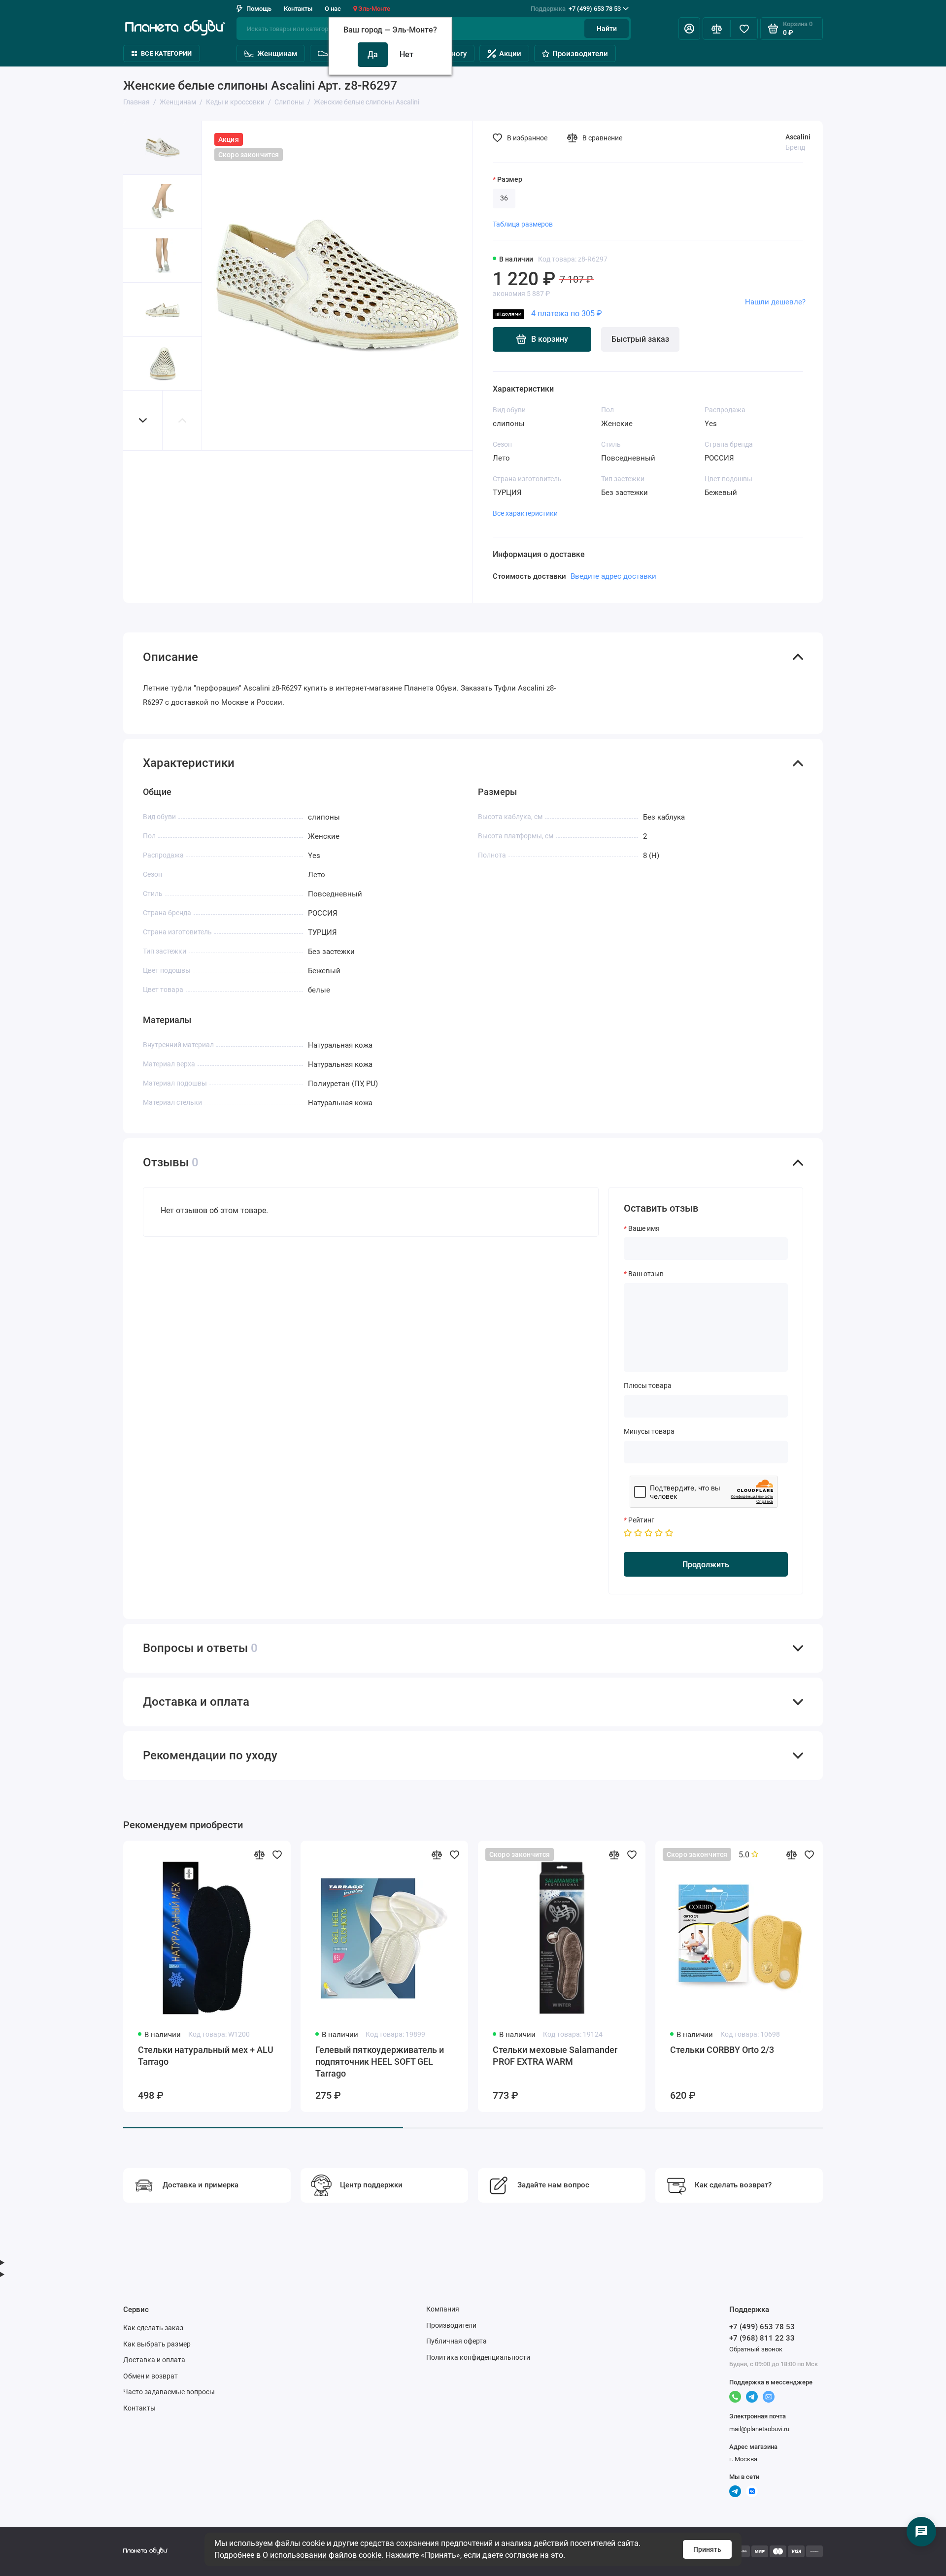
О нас (333, 9)
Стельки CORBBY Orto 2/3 (722, 2050)
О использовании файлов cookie (322, 2555)
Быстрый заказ (640, 339)
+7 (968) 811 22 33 (762, 2338)
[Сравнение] (716, 29)
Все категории (166, 53)
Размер (510, 179)
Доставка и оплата (154, 2360)
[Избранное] (744, 29)
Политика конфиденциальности (478, 2357)
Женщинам (277, 54)
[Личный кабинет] (689, 29)
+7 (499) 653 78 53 (576, 9)
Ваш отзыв (646, 1274)
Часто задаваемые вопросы (169, 2392)
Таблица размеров (523, 224)
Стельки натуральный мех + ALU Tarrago (206, 2056)
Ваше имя (644, 1228)
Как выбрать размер (157, 2344)
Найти (607, 29)
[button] (143, 420)
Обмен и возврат (151, 2376)
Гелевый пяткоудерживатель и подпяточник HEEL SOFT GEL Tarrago (380, 2062)
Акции (510, 54)
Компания (443, 2309)
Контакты (298, 9)
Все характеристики (525, 513)
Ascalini (798, 137)
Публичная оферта (456, 2341)
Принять (707, 2549)
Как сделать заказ (153, 2328)
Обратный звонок (756, 2349)
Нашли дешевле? (775, 302)
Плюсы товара (648, 1386)
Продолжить (706, 1565)
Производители (580, 54)
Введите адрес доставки (613, 576)
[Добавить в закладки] (277, 1854)
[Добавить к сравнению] (259, 1854)
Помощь (259, 9)
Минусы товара (649, 1431)
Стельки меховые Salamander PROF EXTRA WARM (555, 2056)
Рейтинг (641, 1520)
